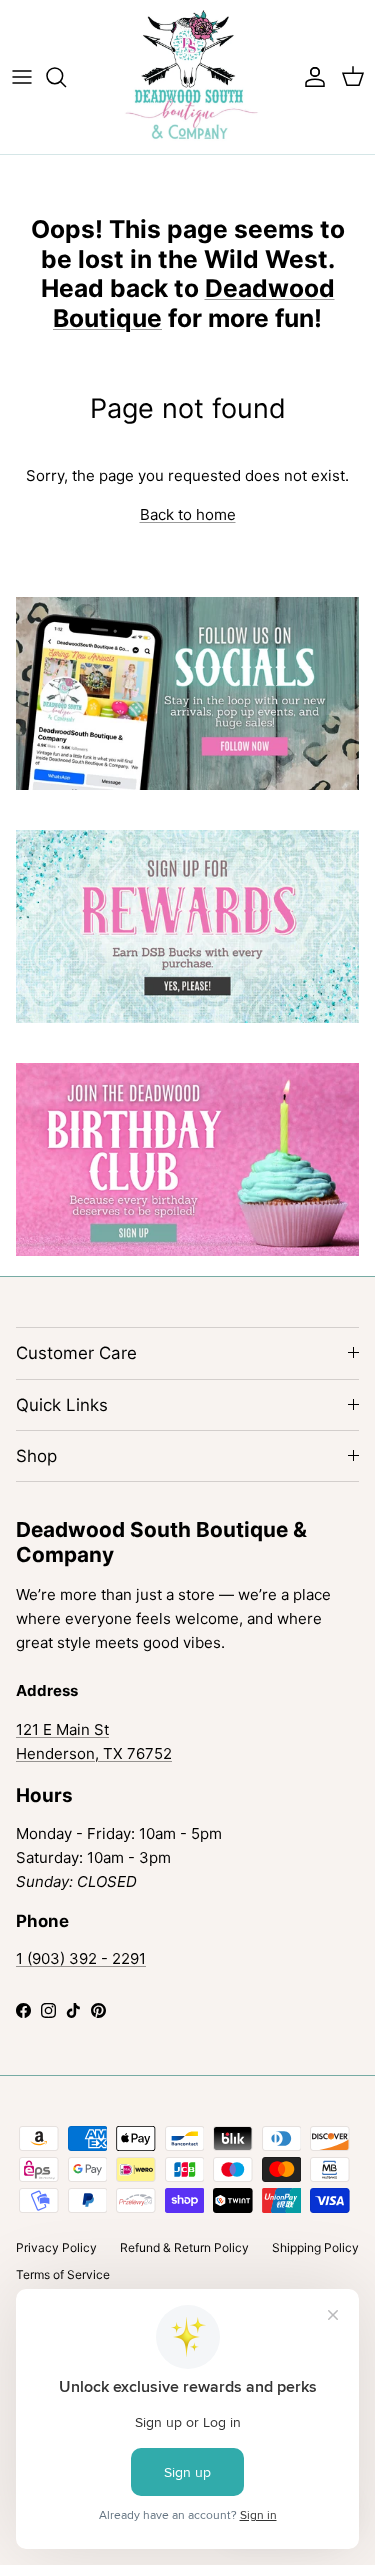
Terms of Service (63, 2274)
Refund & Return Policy (184, 2247)
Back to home (188, 514)
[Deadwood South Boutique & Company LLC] (187, 77)
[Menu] (22, 77)
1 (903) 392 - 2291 (81, 1958)
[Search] (66, 77)
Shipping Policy (315, 2247)
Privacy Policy (56, 2247)
